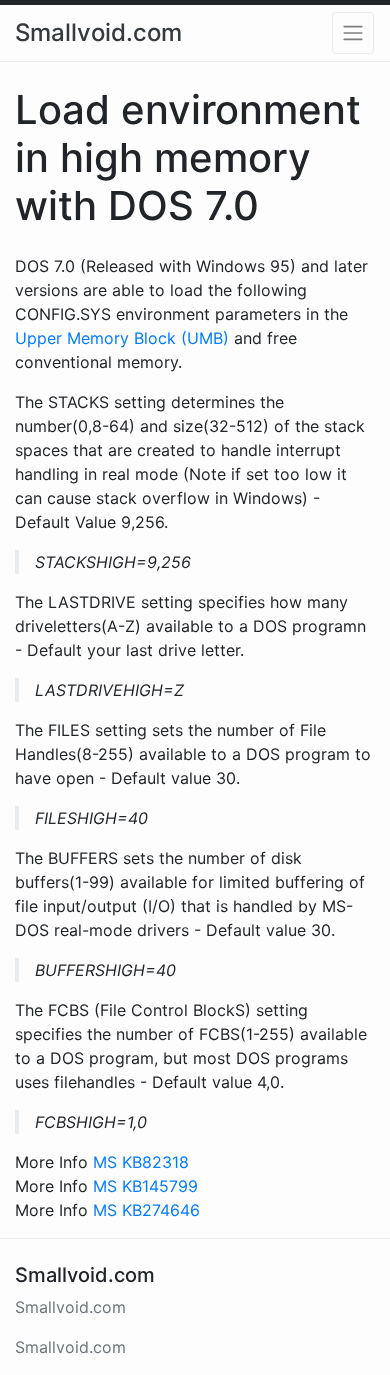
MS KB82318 (141, 1162)
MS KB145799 (145, 1186)
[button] (353, 33)
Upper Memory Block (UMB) (122, 338)
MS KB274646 (146, 1210)
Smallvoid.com (98, 33)
